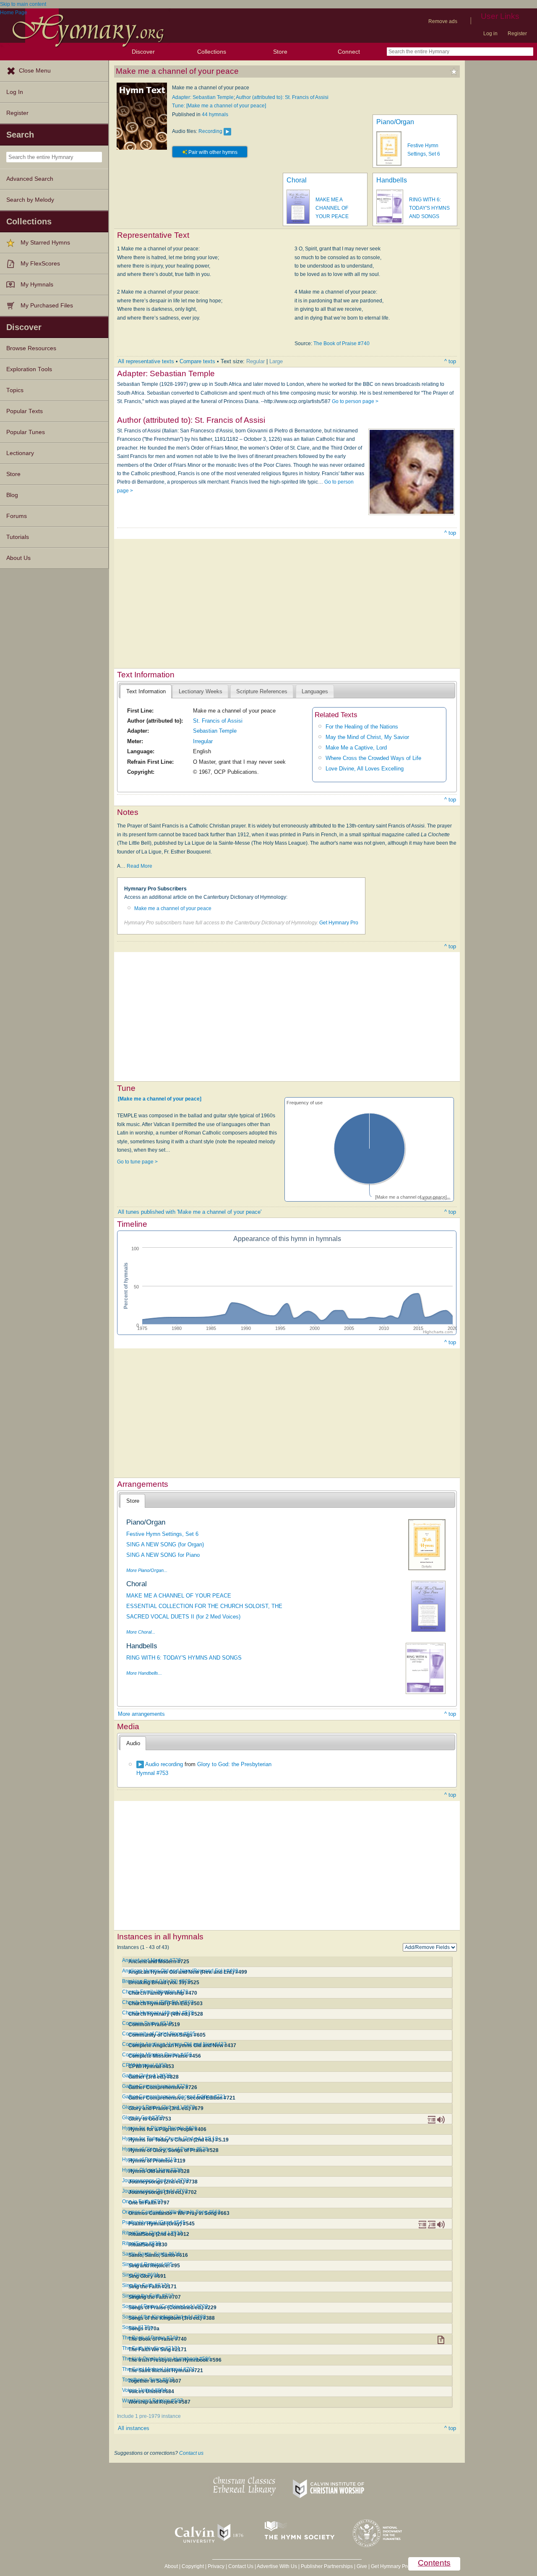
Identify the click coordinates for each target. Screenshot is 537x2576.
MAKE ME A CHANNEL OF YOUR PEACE (332, 208)
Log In (15, 92)
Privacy (216, 2566)
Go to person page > (355, 401)
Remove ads (443, 21)
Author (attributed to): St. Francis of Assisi (282, 97)
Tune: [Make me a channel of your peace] (219, 106)
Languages (315, 691)
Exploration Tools (29, 369)
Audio (133, 1743)
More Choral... (141, 1632)
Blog (12, 495)
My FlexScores (40, 264)
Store (280, 52)
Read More (139, 866)
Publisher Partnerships (327, 2566)
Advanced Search (30, 179)
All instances (134, 2428)
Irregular (203, 741)
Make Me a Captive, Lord (356, 748)
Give (362, 2566)
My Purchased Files (47, 306)
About (171, 2566)
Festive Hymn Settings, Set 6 (162, 1534)
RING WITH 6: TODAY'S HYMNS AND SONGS (429, 208)
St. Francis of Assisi (218, 721)
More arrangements (141, 1714)
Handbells (392, 180)
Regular (255, 361)
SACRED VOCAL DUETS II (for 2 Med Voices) (183, 1617)
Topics (15, 390)
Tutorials (18, 537)
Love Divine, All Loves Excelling (365, 769)
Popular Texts (25, 411)
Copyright (193, 2566)
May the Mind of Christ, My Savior (367, 737)
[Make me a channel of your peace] (160, 1099)
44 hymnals (215, 114)
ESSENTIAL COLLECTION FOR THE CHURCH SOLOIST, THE (204, 1606)
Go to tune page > (137, 1162)
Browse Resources (31, 348)
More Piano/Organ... (147, 1570)
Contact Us (241, 2566)
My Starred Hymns (45, 243)
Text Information (146, 691)
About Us (18, 558)
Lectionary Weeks (201, 691)
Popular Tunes (26, 432)
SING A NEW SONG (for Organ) (165, 1544)
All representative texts (146, 361)
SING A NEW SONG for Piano (163, 1555)
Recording (210, 131)
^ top (450, 361)
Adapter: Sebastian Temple (203, 97)
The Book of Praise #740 (341, 343)
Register (517, 34)
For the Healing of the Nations (362, 727)
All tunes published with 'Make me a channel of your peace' (190, 1212)
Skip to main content (23, 4)
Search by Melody (30, 200)
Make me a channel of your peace (173, 908)
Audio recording (164, 1764)
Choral (297, 180)
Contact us (191, 2453)
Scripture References (262, 691)
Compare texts (197, 361)
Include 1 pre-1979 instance (149, 2416)
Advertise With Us (277, 2566)
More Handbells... (144, 1673)
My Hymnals (37, 285)
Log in (490, 34)
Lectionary (20, 453)
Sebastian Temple (215, 731)
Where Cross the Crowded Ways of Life (373, 758)
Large (276, 361)
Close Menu (35, 71)
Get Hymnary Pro (339, 923)
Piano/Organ (395, 122)
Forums (17, 516)
